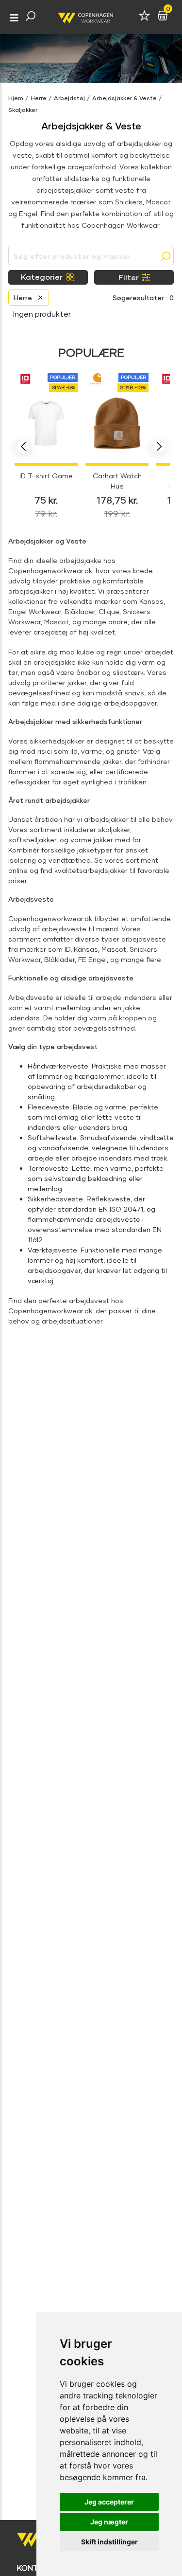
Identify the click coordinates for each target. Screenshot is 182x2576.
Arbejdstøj (69, 98)
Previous (23, 447)
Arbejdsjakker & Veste (124, 98)
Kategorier (42, 277)
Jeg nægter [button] (109, 2522)
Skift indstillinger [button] (109, 2542)
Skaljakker (23, 110)
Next (159, 447)
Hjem (16, 98)
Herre (39, 98)
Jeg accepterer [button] (109, 2502)
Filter (129, 277)
